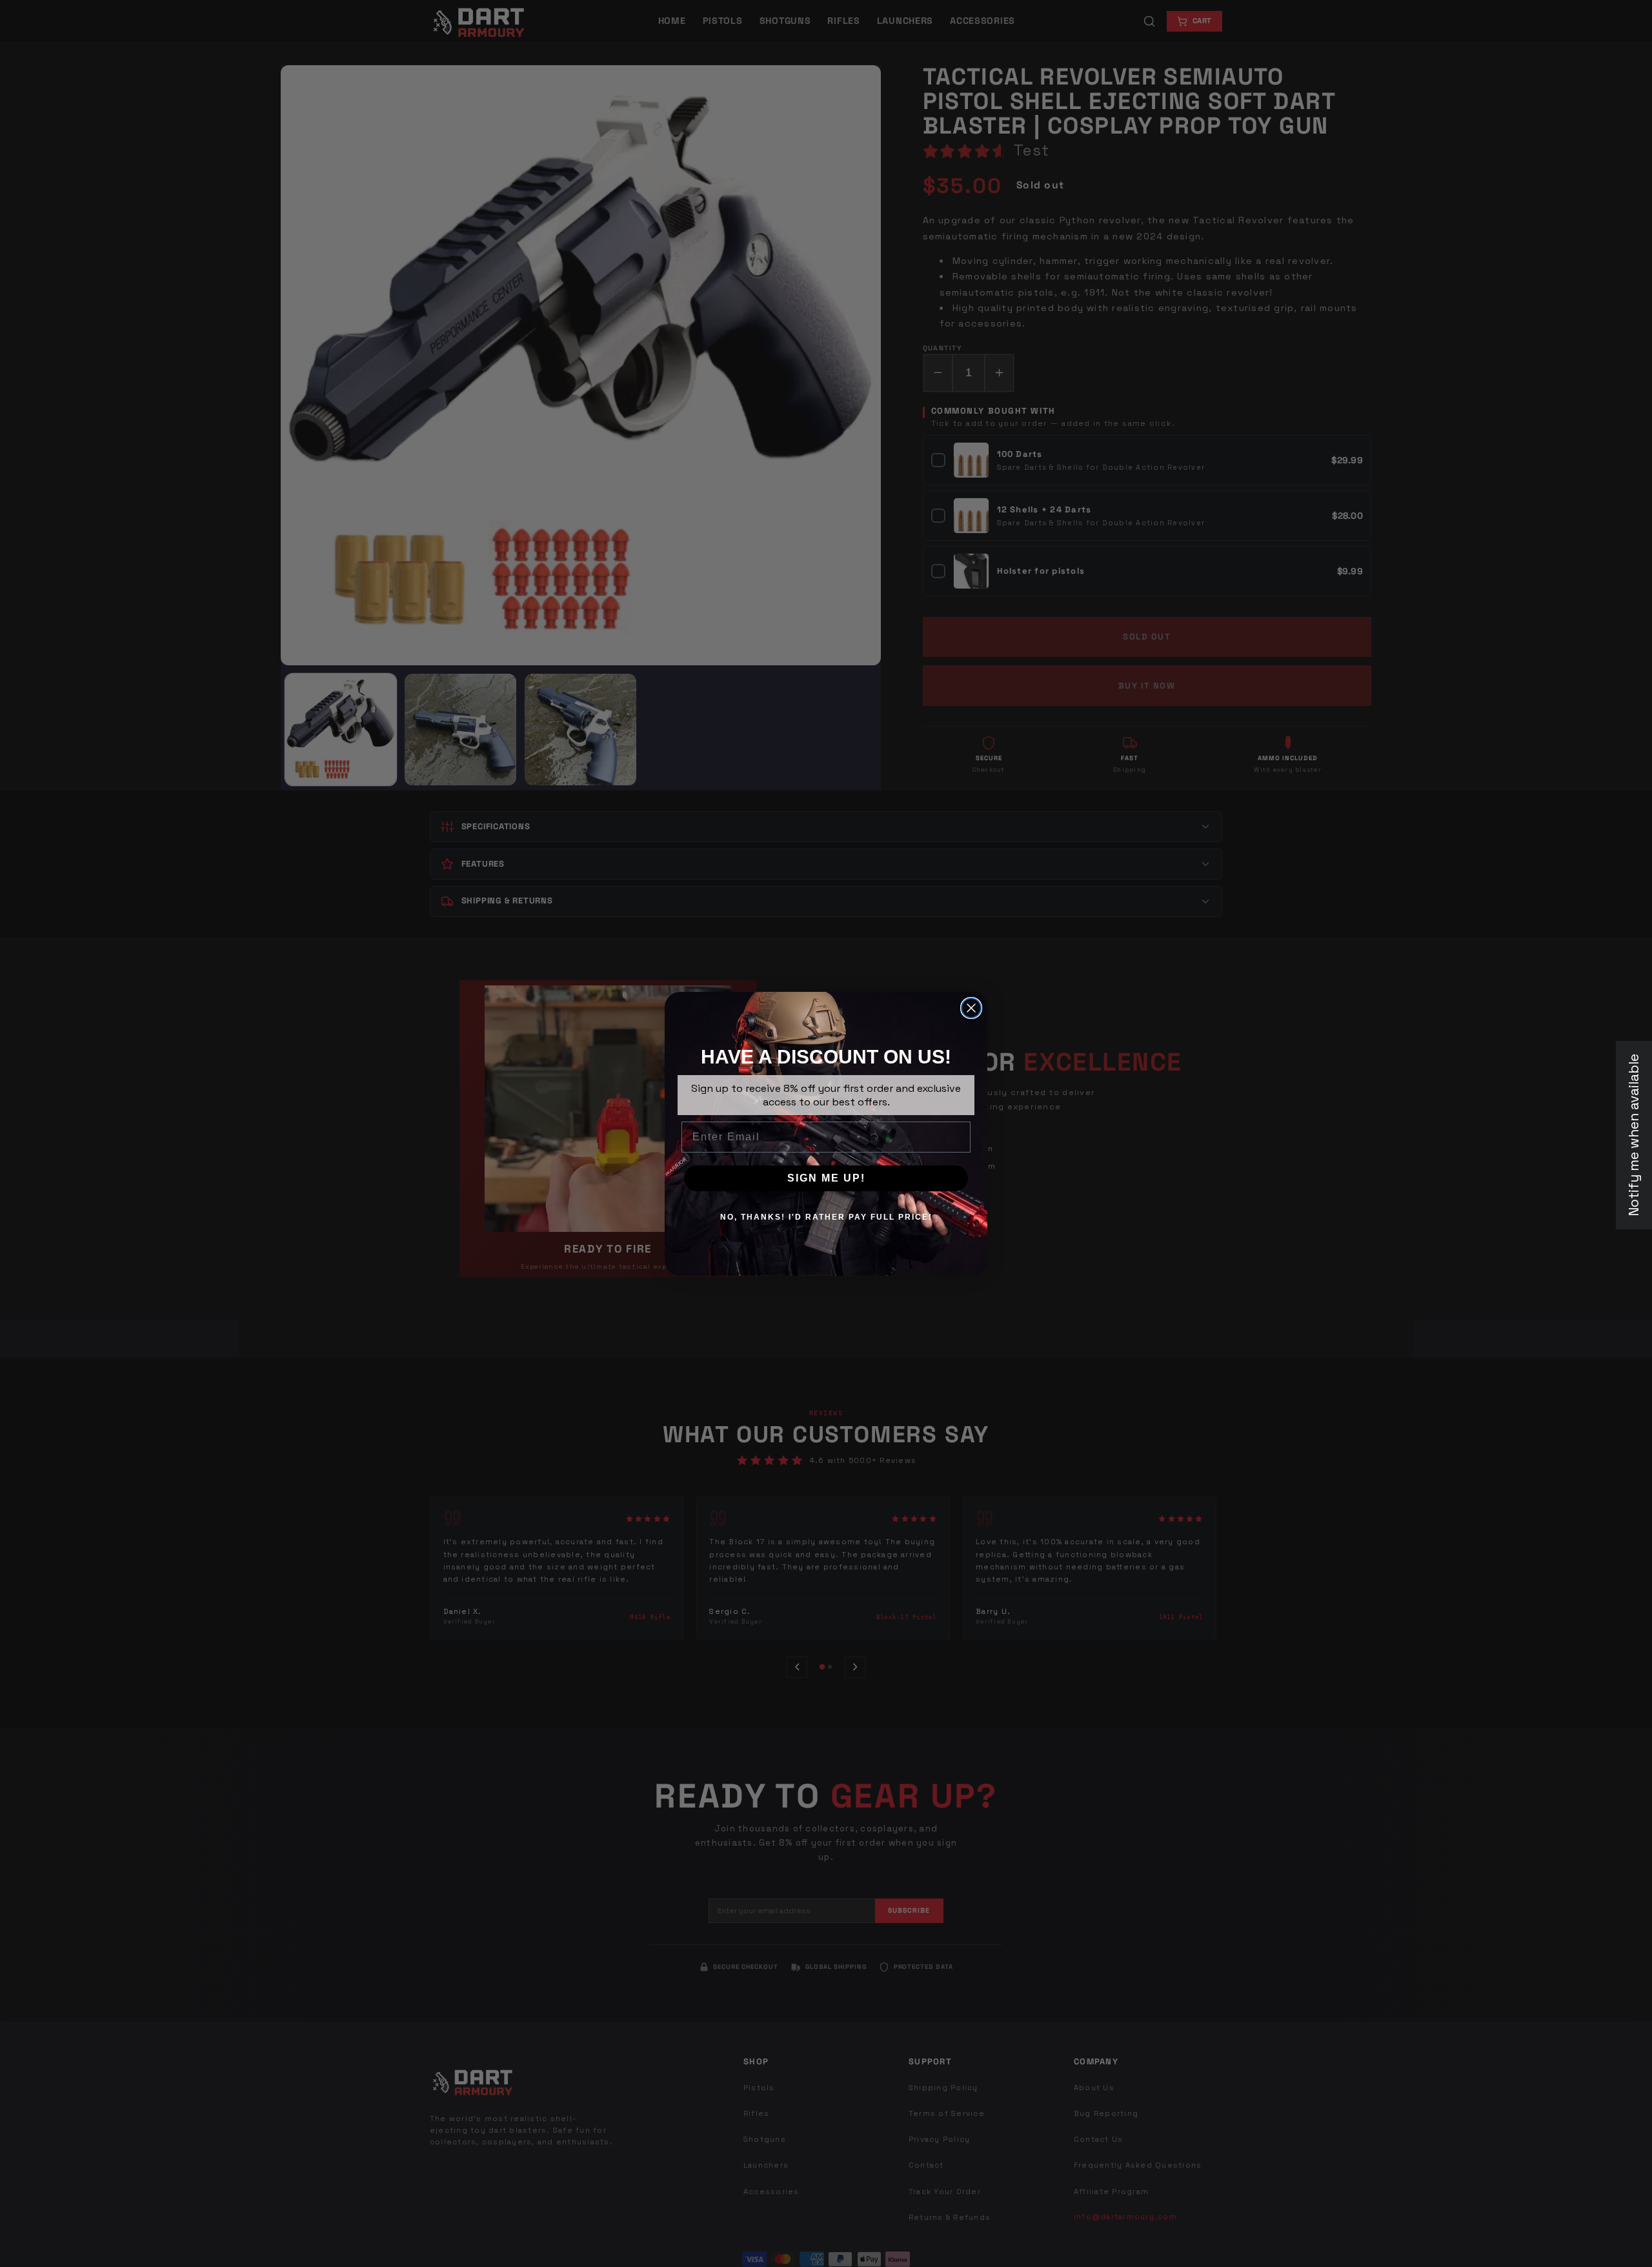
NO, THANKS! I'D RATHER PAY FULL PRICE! (826, 1217)
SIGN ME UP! (826, 1178)
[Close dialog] (971, 1008)
